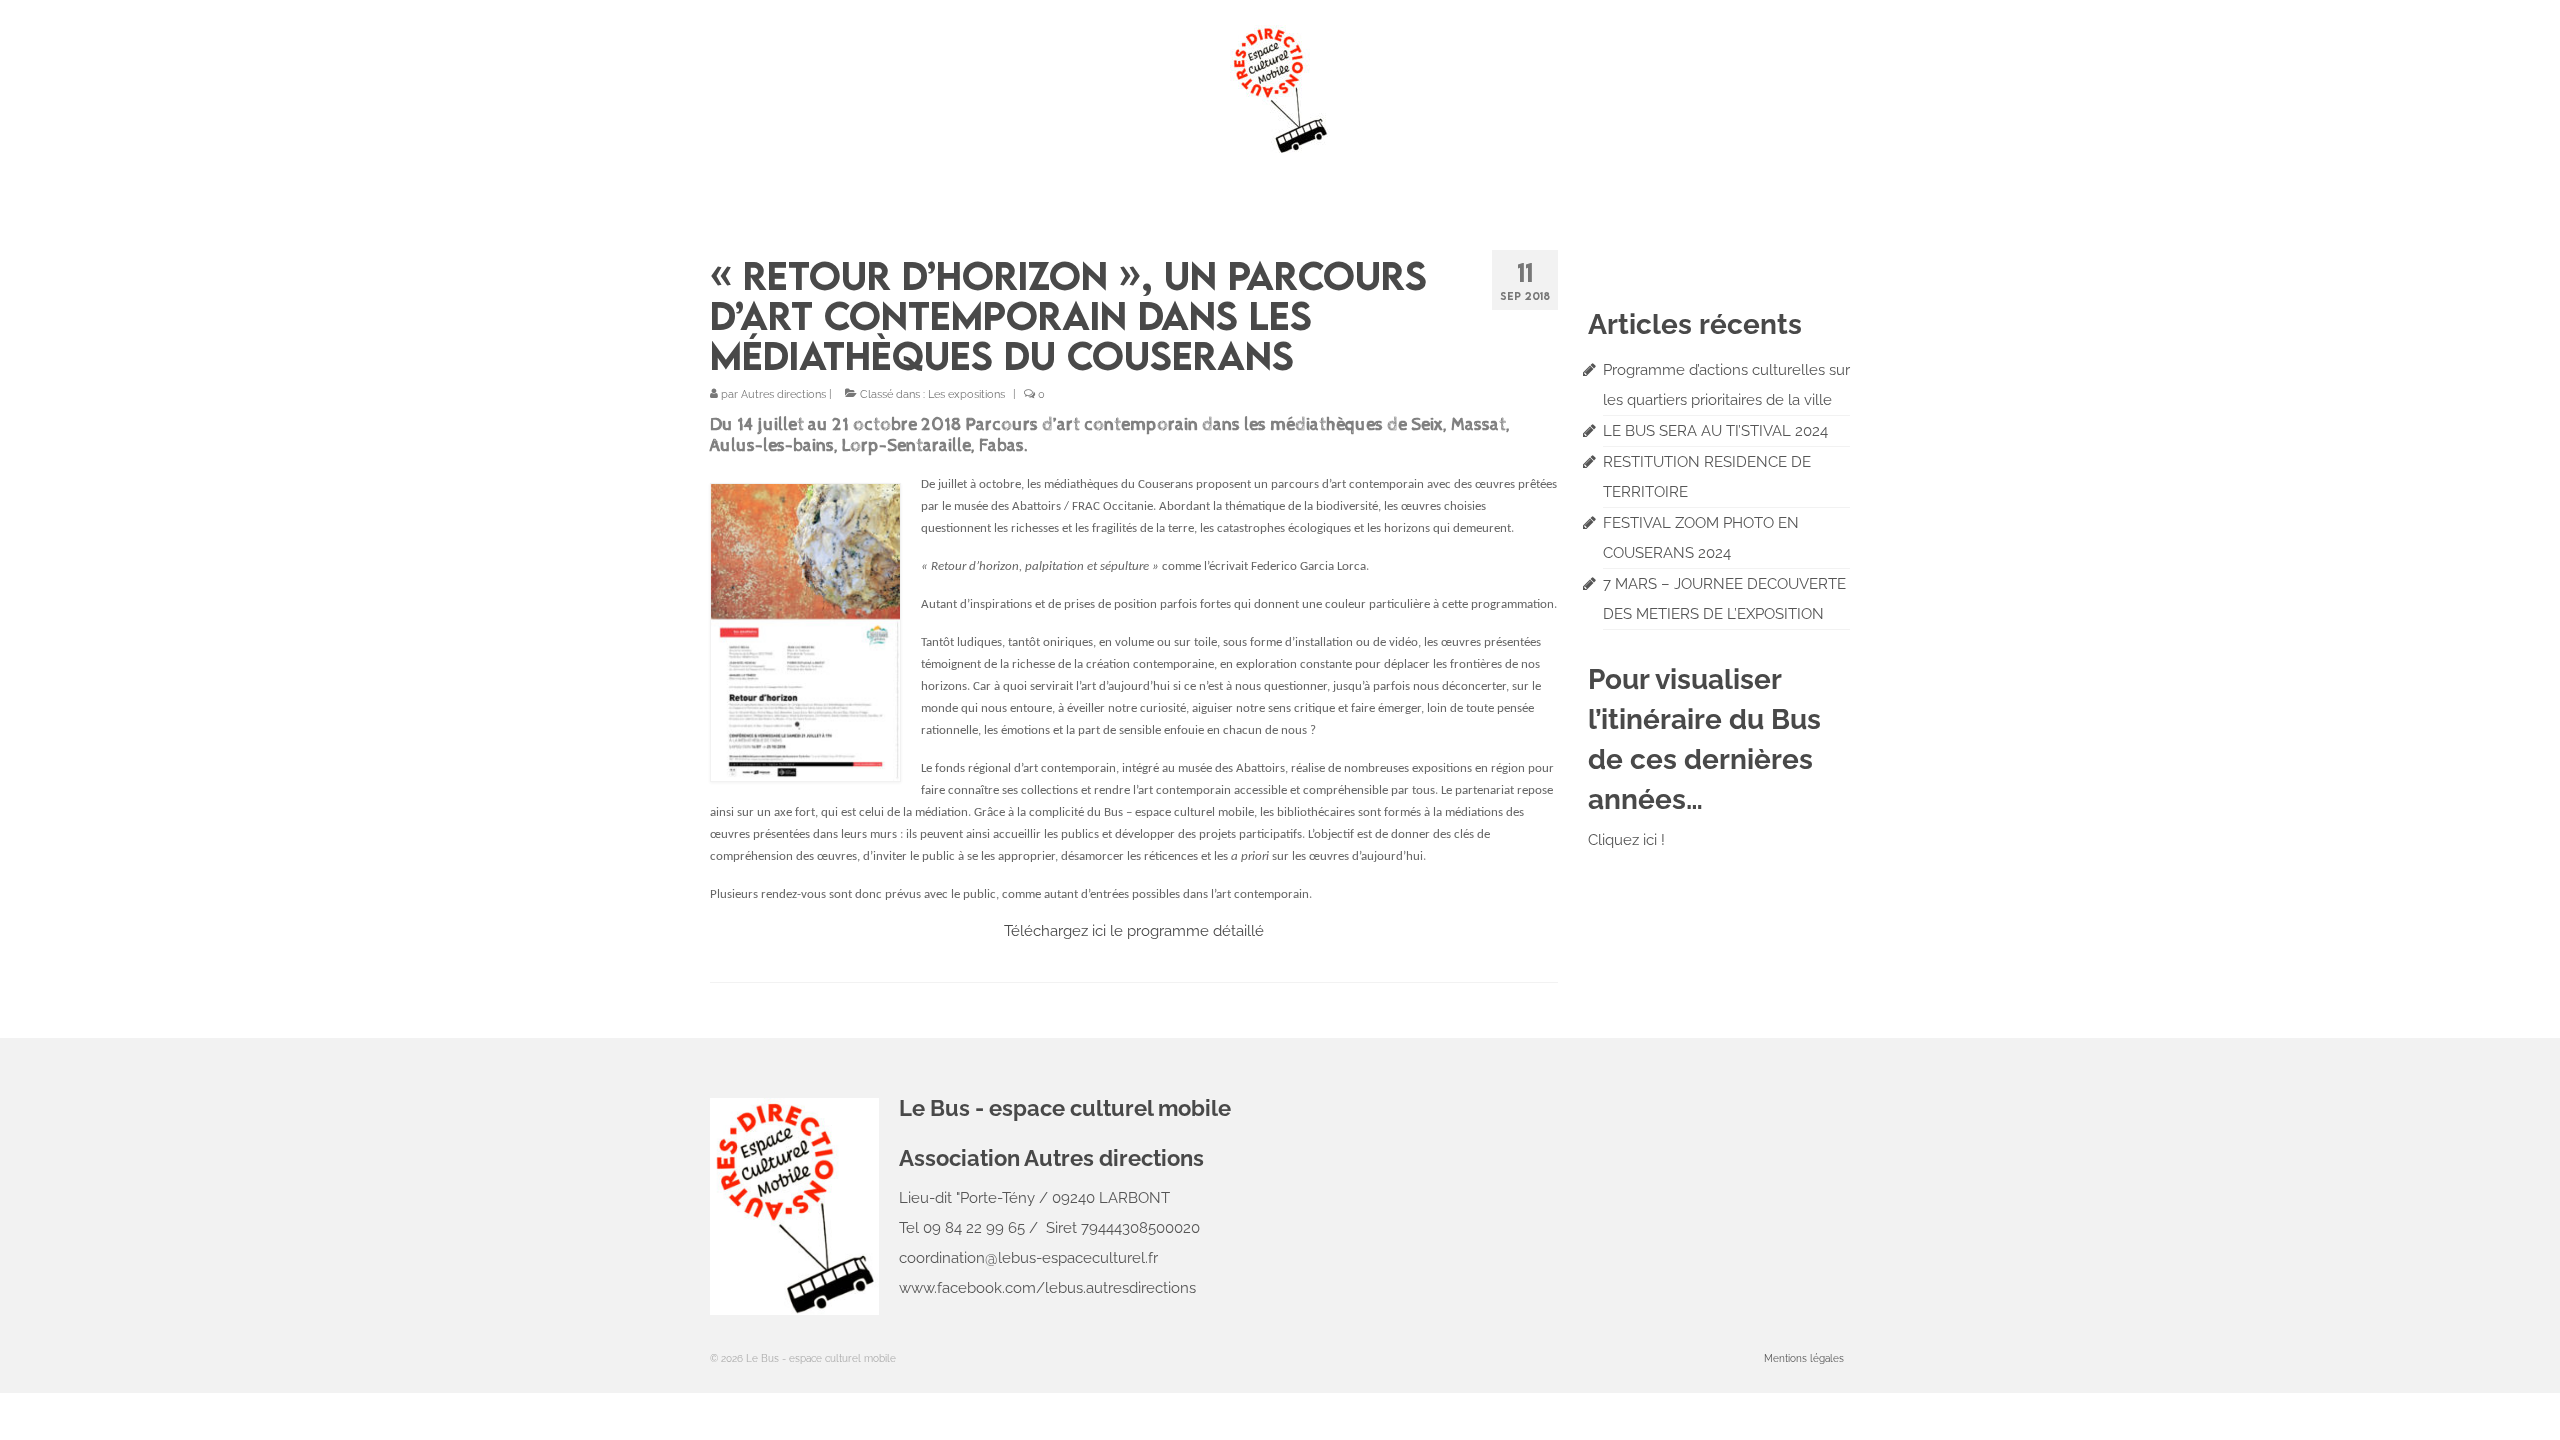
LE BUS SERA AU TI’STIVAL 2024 (1715, 431)
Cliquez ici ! (1626, 840)
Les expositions (966, 394)
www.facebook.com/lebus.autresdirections (1047, 1288)
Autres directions (783, 394)
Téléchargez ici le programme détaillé (1134, 931)
